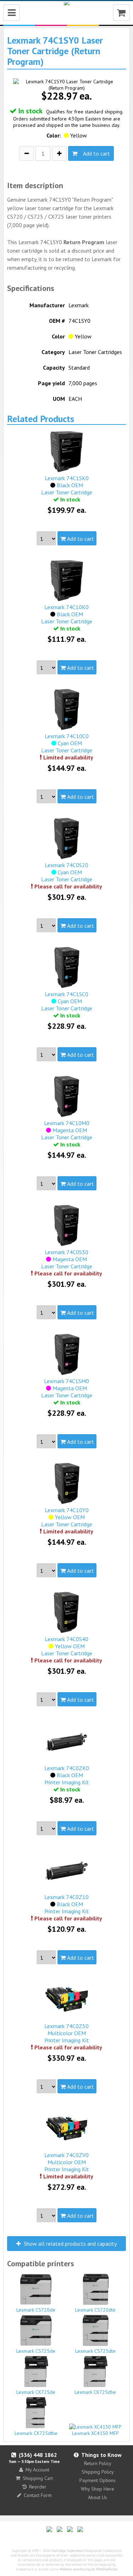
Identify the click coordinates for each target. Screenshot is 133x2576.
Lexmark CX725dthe (36, 2433)
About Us (98, 2497)
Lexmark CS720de (36, 2310)
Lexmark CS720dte (95, 2310)
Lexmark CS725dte (95, 2351)
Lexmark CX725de (36, 2392)
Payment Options (98, 2480)
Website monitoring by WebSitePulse (88, 2569)
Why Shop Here (98, 2489)
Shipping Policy (98, 2472)
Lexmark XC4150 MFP (95, 2433)
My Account (37, 2470)
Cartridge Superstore (67, 2551)
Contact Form (38, 2495)
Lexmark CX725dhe (95, 2392)
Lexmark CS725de (36, 2351)
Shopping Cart (38, 2478)
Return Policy (98, 2463)
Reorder (38, 2487)
